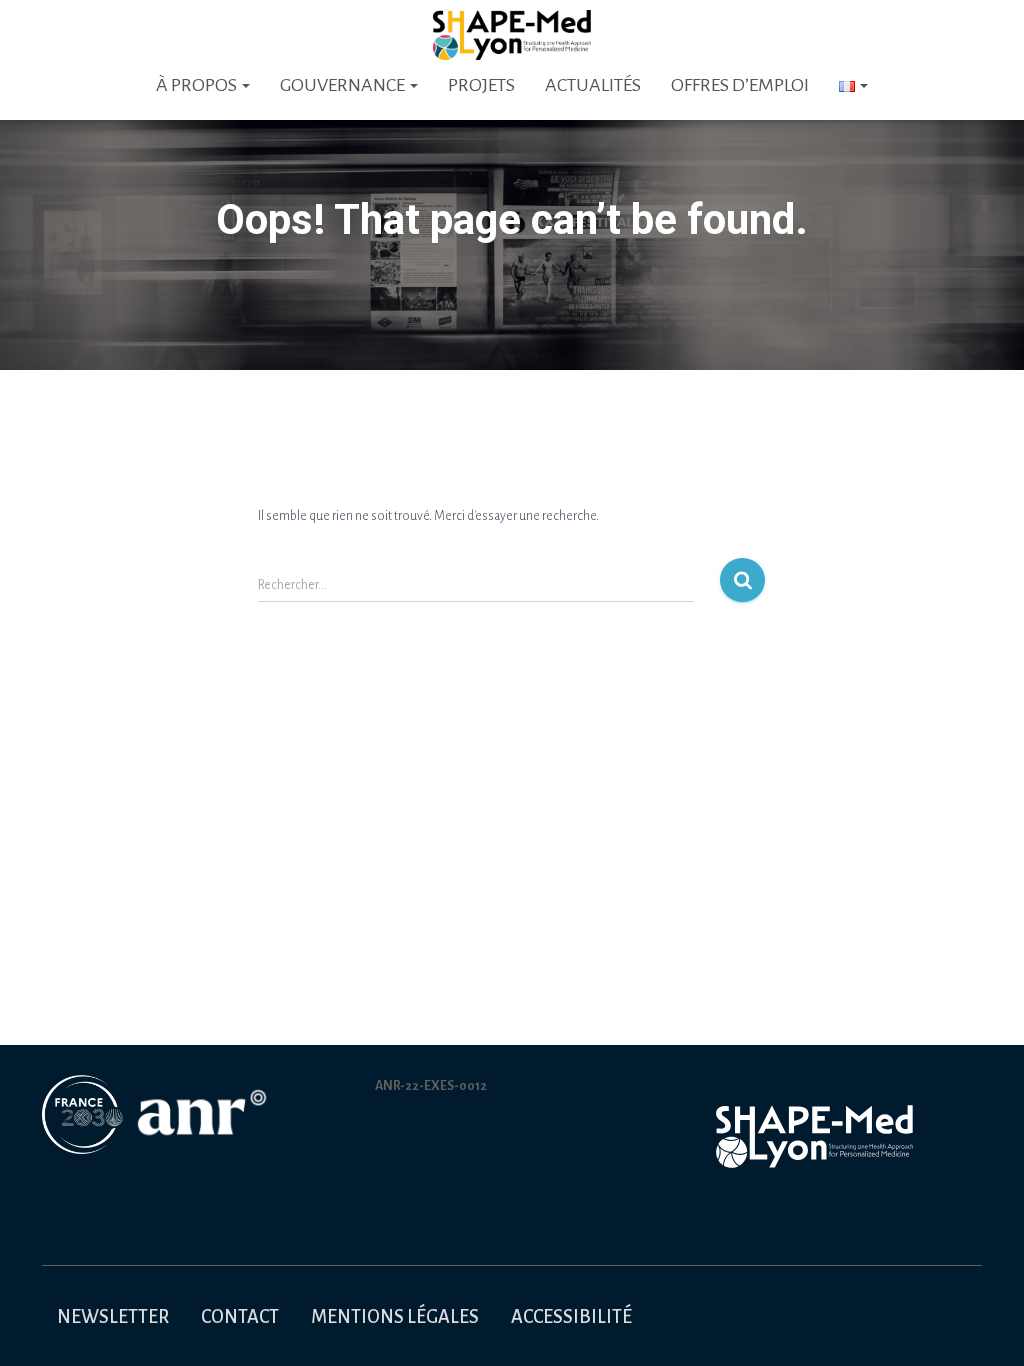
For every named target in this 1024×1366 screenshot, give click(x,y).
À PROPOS (198, 85)
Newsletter (113, 1317)
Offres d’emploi (740, 85)
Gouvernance (344, 85)
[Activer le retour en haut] (984, 1326)
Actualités (593, 85)
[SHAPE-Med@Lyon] (511, 35)
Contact (240, 1317)
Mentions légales (395, 1317)
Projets (481, 85)
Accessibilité (571, 1317)
